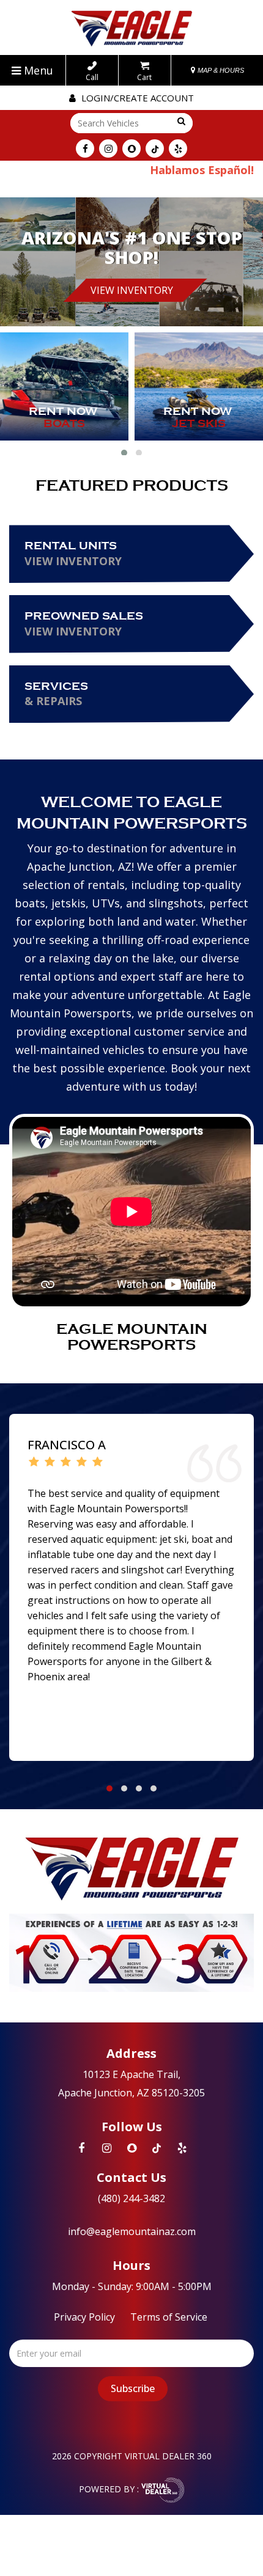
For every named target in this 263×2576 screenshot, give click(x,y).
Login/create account (136, 98)
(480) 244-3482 (131, 2198)
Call (92, 77)
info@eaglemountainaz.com (132, 2231)
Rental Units (73, 554)
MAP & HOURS (220, 70)
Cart (144, 77)
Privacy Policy (84, 2317)
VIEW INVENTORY (132, 290)
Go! (179, 122)
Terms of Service (169, 2317)
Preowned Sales (84, 624)
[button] (124, 453)
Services (56, 694)
